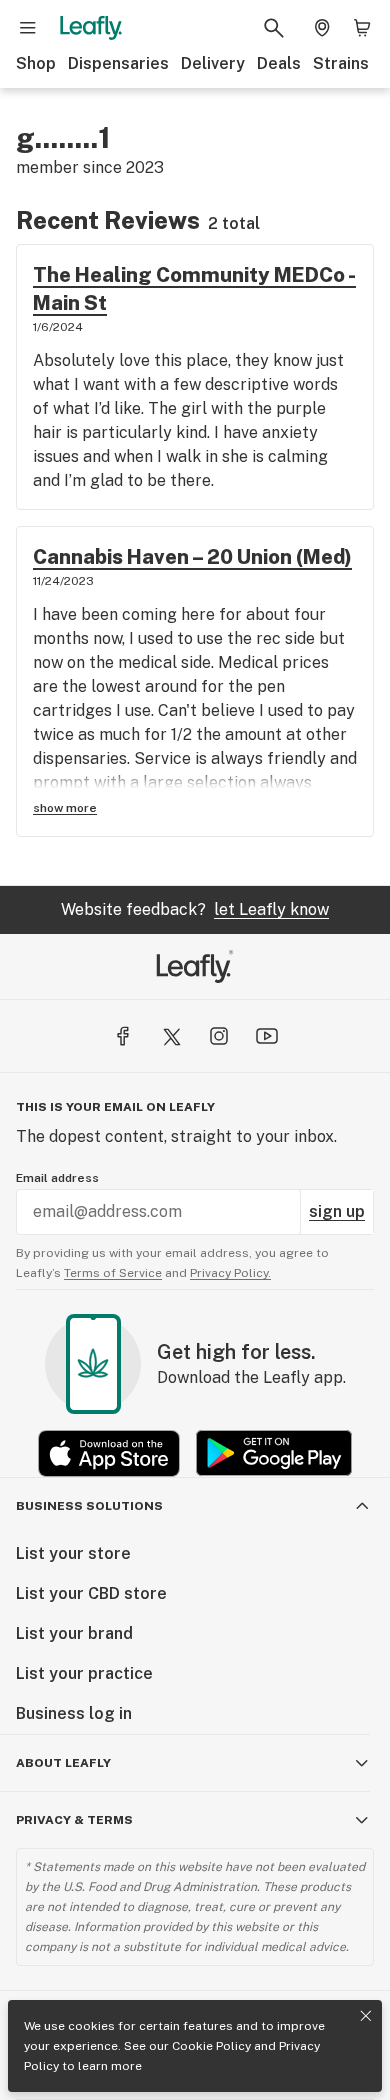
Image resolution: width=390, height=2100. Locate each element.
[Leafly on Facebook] (123, 1036)
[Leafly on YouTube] (267, 1036)
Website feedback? (195, 909)
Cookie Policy (211, 2046)
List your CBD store (91, 1593)
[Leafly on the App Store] (109, 1453)
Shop (36, 63)
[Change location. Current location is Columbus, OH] (322, 28)
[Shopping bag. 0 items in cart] (362, 28)
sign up (337, 1211)
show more (65, 808)
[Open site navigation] (28, 28)
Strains (341, 63)
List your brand (74, 1633)
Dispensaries (118, 63)
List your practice (84, 1673)
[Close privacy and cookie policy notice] (366, 2016)
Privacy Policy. (230, 1273)
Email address (57, 1178)
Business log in (74, 1713)
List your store (73, 1553)
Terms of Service (113, 1273)
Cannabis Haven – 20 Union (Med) (192, 557)
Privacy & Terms (74, 1820)
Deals (279, 63)
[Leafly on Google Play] (274, 1453)
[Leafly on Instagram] (219, 1036)
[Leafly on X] (171, 1036)
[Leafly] (91, 28)
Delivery (213, 63)
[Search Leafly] (274, 28)
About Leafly (63, 1763)
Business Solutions (89, 1506)
